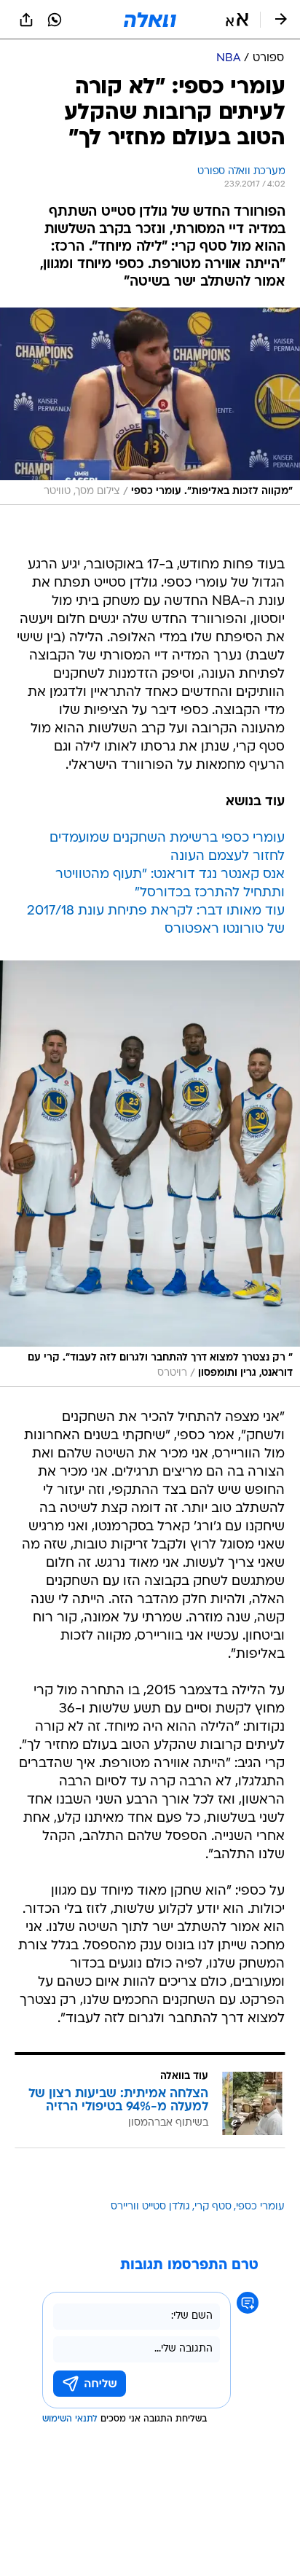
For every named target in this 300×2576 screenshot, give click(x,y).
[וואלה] (150, 20)
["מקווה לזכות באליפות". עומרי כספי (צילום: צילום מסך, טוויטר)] (150, 406)
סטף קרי (213, 2207)
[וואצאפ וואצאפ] (55, 20)
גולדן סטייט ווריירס (150, 2207)
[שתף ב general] (26, 20)
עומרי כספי (260, 2207)
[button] (237, 20)
